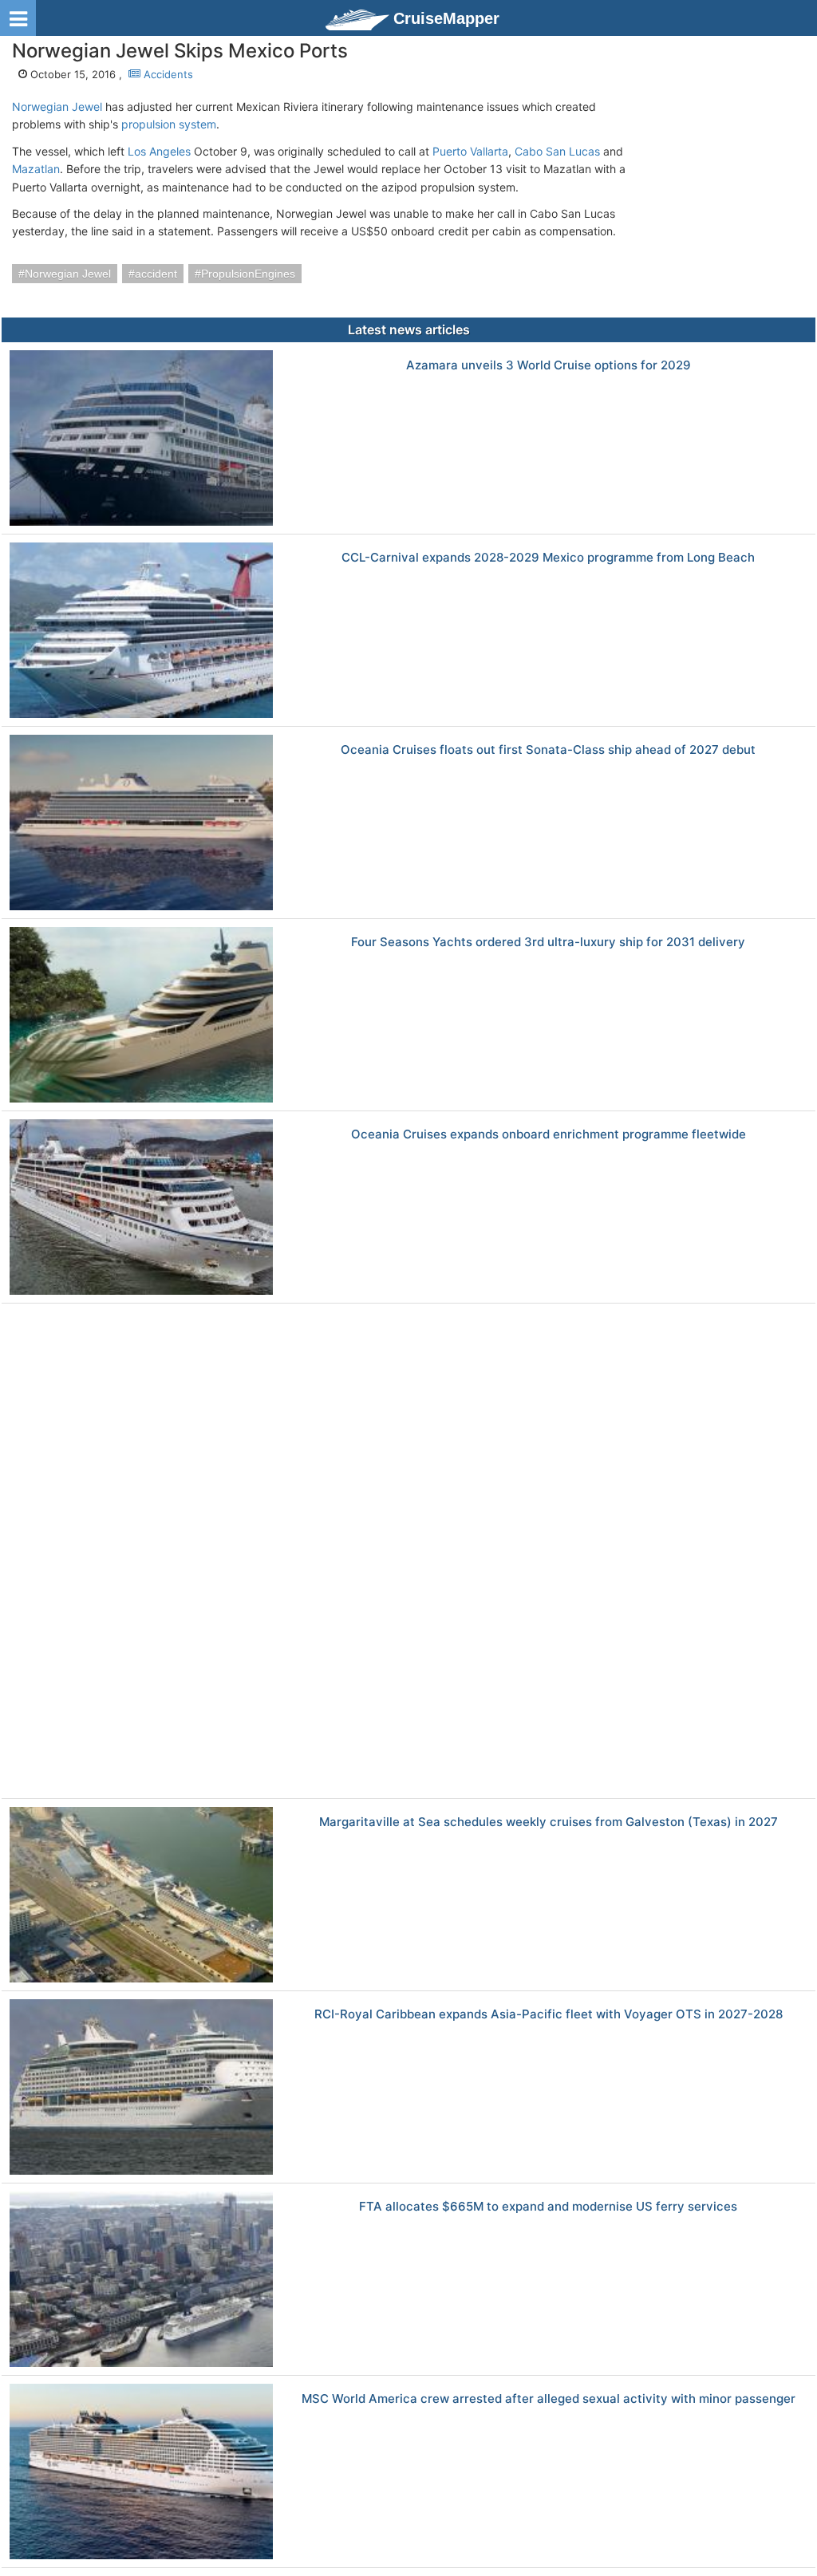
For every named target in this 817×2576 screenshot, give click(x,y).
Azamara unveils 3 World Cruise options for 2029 (549, 366)
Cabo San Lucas (557, 151)
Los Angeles (159, 151)
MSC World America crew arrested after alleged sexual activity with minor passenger (549, 2399)
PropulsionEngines (248, 274)
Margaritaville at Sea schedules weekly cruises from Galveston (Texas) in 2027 (549, 1823)
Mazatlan (36, 169)
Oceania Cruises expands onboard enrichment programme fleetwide (549, 1135)
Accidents (167, 74)
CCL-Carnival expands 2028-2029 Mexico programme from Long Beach (548, 558)
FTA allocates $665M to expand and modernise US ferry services (548, 2207)
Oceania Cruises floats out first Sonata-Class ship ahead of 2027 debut (548, 750)
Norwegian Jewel (57, 107)
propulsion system (169, 124)
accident (156, 274)
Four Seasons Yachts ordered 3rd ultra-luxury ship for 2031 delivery (548, 943)
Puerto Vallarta (470, 151)
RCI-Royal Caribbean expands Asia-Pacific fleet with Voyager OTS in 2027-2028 (549, 2015)
